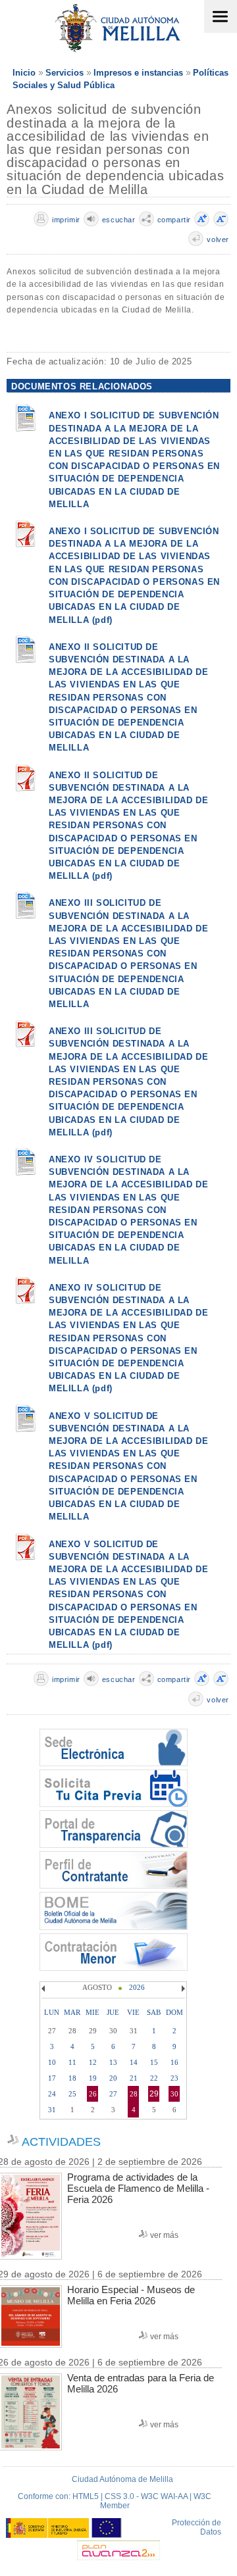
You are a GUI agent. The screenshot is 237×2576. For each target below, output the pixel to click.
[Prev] (45, 1989)
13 (113, 2062)
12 (93, 2062)
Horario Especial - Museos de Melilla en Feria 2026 (131, 2295)
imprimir (66, 220)
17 (52, 2078)
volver (218, 239)
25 (72, 2094)
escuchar (119, 220)
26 (93, 2094)
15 (154, 2062)
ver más (164, 2235)
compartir (174, 220)
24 (52, 2094)
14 (134, 2062)
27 (113, 2094)
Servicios (65, 73)
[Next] (182, 1989)
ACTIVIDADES (61, 2142)
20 (113, 2078)
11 (72, 2062)
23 (174, 2078)
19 (93, 2078)
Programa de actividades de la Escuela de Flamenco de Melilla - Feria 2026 (138, 2188)
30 (174, 2094)
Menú (221, 16)
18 (72, 2078)
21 (134, 2078)
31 (52, 2110)
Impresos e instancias (138, 73)
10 (52, 2062)
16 (174, 2062)
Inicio (24, 73)
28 (134, 2094)
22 (154, 2078)
